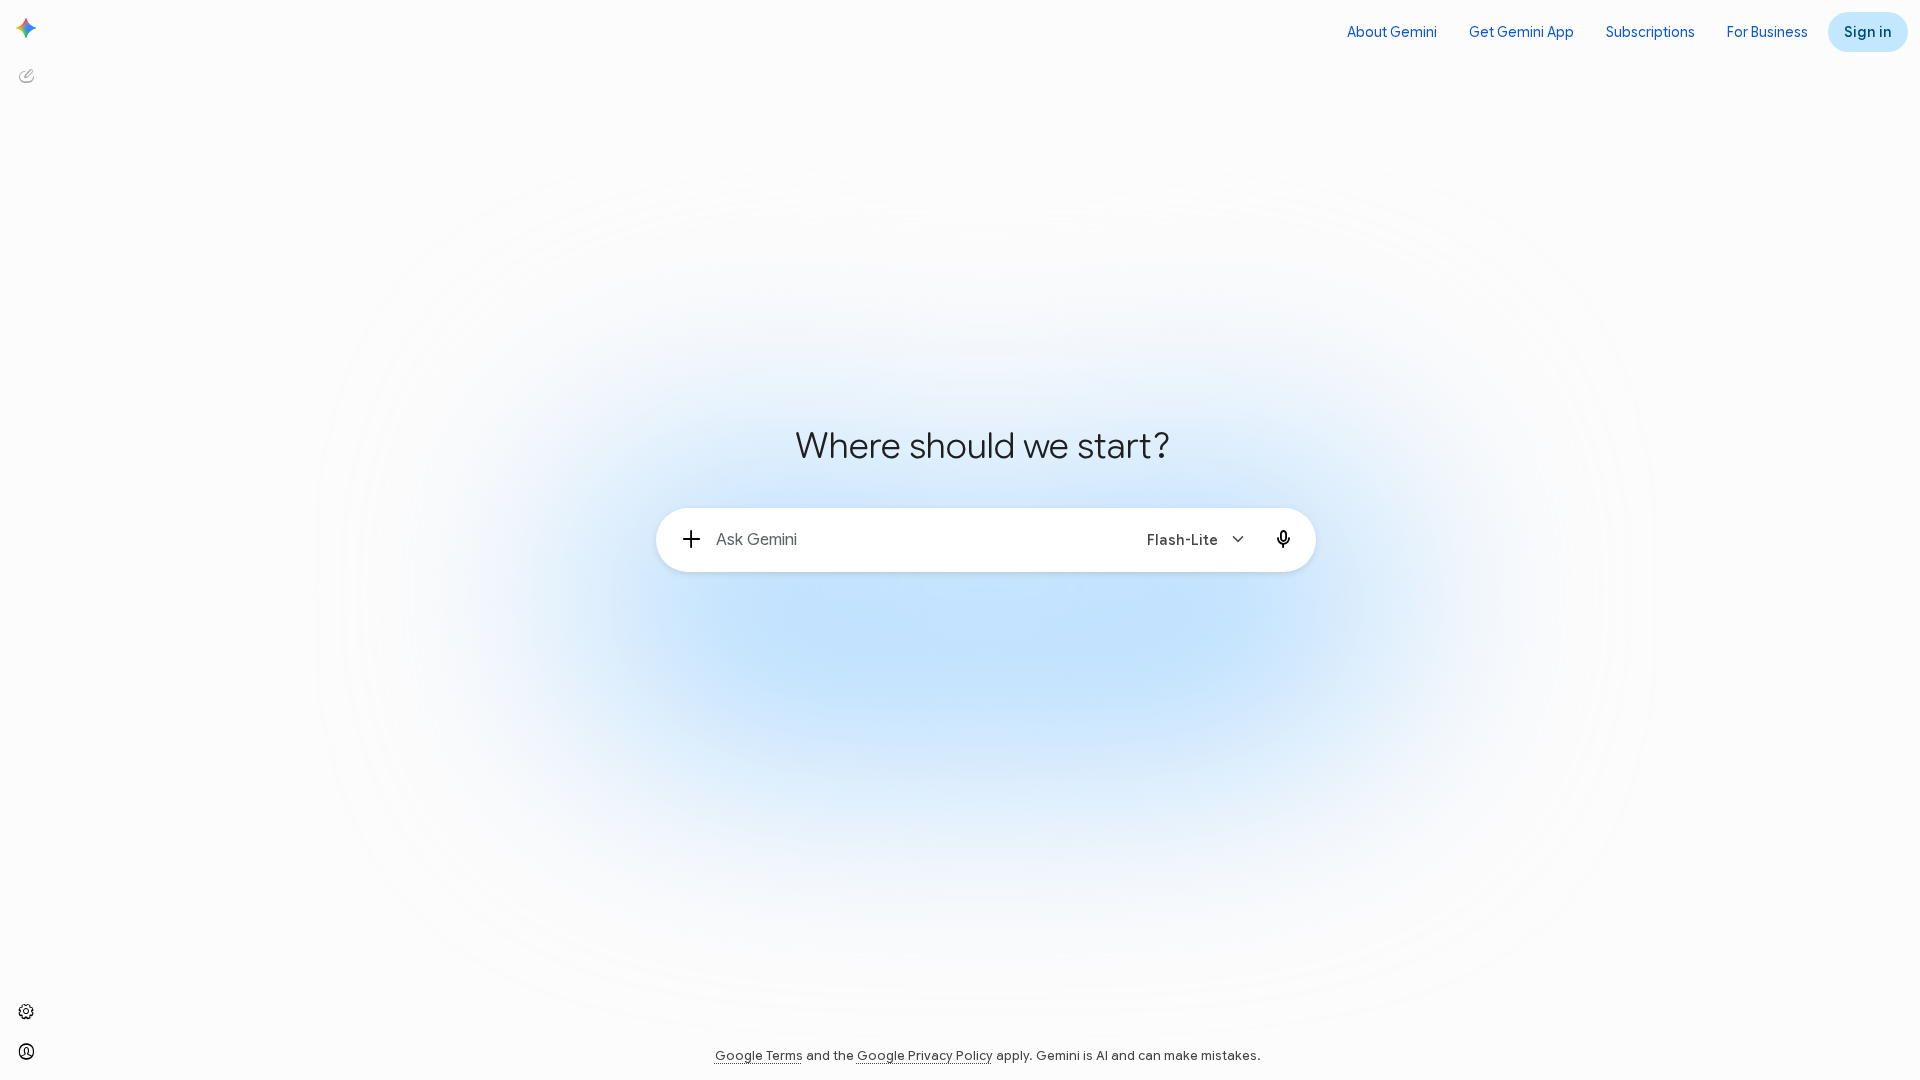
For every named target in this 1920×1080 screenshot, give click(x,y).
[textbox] (914, 540)
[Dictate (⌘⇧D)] (1284, 540)
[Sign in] (26, 1052)
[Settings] (26, 1012)
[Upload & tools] (692, 540)
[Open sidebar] (26, 28)
